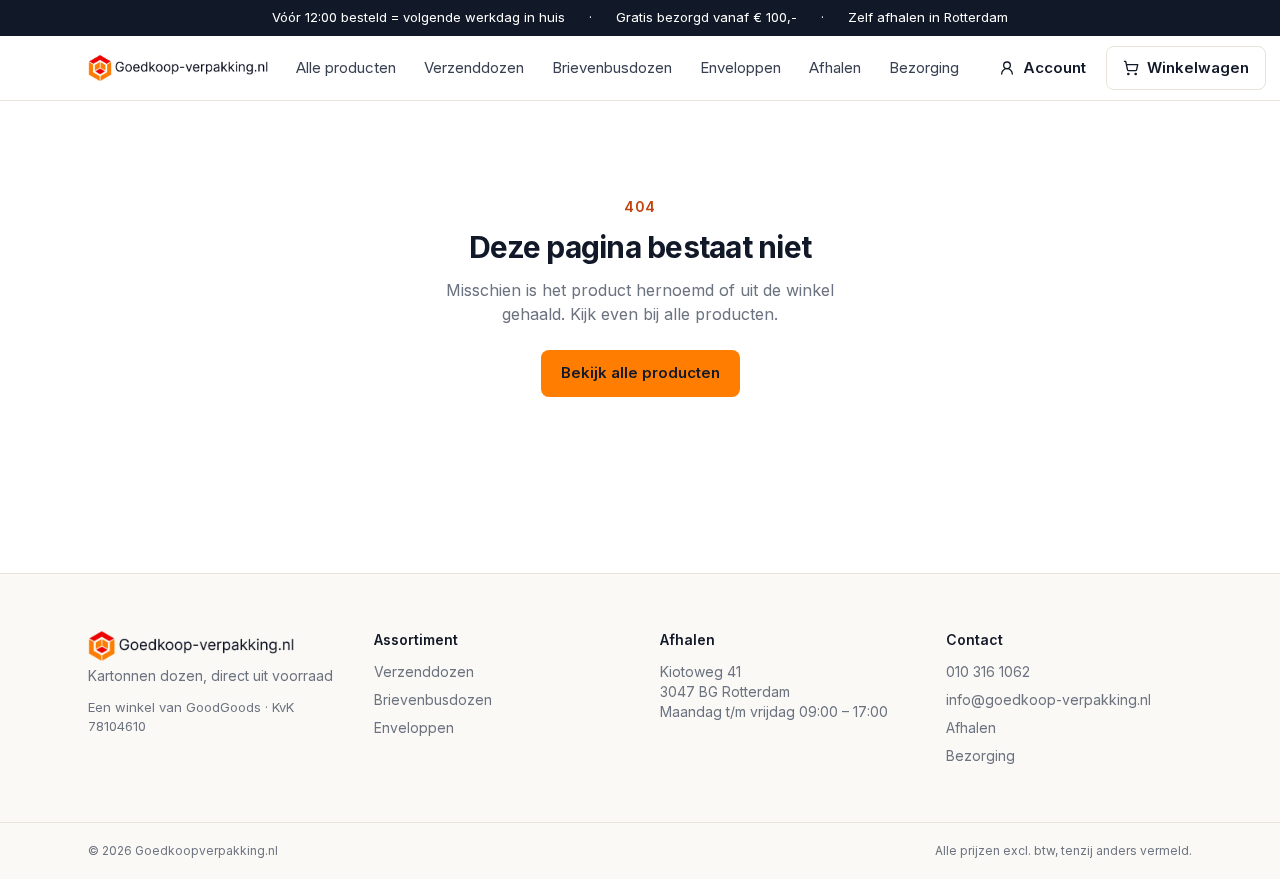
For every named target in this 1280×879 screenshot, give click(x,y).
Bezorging (924, 67)
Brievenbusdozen (612, 67)
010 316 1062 (988, 671)
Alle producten (346, 67)
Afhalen (835, 67)
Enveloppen (740, 67)
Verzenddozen (474, 67)
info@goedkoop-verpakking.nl (1048, 699)
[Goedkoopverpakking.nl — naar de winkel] (178, 68)
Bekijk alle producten (640, 372)
